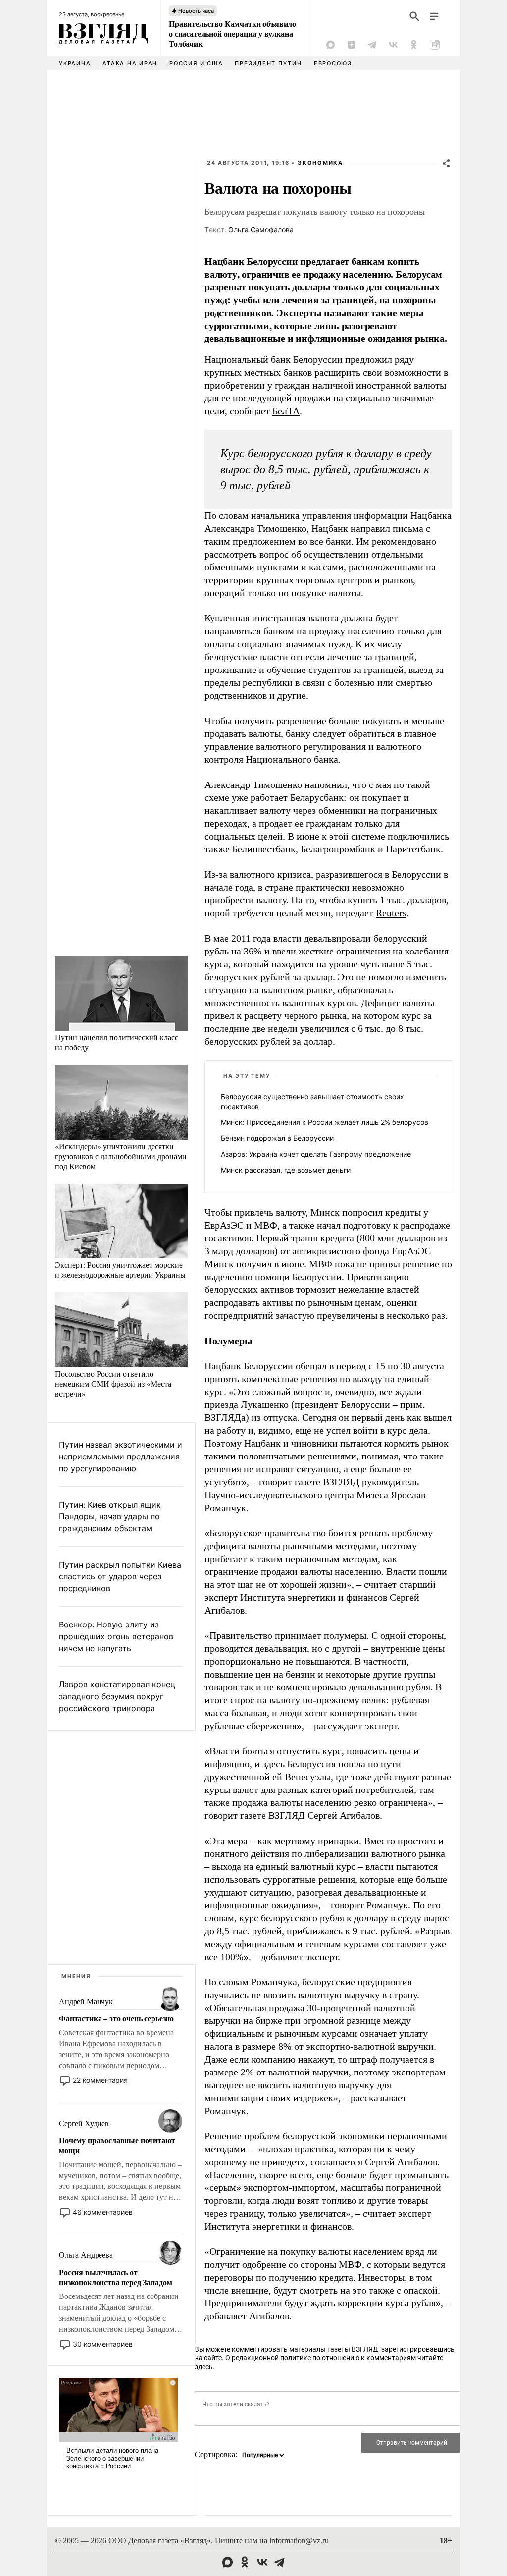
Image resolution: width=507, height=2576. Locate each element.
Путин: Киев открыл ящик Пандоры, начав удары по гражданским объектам (110, 1516)
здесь (204, 2367)
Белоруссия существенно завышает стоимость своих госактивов (312, 1101)
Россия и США (196, 63)
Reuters (391, 913)
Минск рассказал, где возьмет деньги (286, 1170)
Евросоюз (333, 63)
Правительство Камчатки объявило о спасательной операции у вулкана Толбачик (232, 34)
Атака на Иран (130, 63)
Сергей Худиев (84, 2123)
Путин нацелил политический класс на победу (117, 1042)
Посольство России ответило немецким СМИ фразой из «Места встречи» (113, 1383)
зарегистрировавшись (418, 2349)
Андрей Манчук (86, 2001)
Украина (75, 63)
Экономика (320, 163)
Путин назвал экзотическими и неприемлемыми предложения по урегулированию (121, 1456)
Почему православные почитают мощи (117, 2145)
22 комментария (100, 2080)
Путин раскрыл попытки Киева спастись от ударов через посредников (120, 1576)
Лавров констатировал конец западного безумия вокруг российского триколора (117, 1696)
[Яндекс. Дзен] (352, 45)
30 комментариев (103, 2344)
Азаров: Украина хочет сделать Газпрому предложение (316, 1154)
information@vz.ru (299, 2541)
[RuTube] (435, 45)
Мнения (76, 1976)
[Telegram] (372, 45)
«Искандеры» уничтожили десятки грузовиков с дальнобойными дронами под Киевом (121, 1156)
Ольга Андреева (86, 2255)
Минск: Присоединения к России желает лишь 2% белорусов (325, 1122)
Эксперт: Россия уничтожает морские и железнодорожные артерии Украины (120, 1269)
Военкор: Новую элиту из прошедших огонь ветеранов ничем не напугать (116, 1636)
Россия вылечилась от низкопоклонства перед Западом (115, 2277)
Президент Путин (268, 63)
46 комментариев (103, 2212)
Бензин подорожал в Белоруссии (277, 1138)
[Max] (331, 45)
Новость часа (196, 11)
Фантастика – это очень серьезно (116, 2018)
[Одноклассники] (414, 45)
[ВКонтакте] (393, 45)
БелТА (286, 411)
